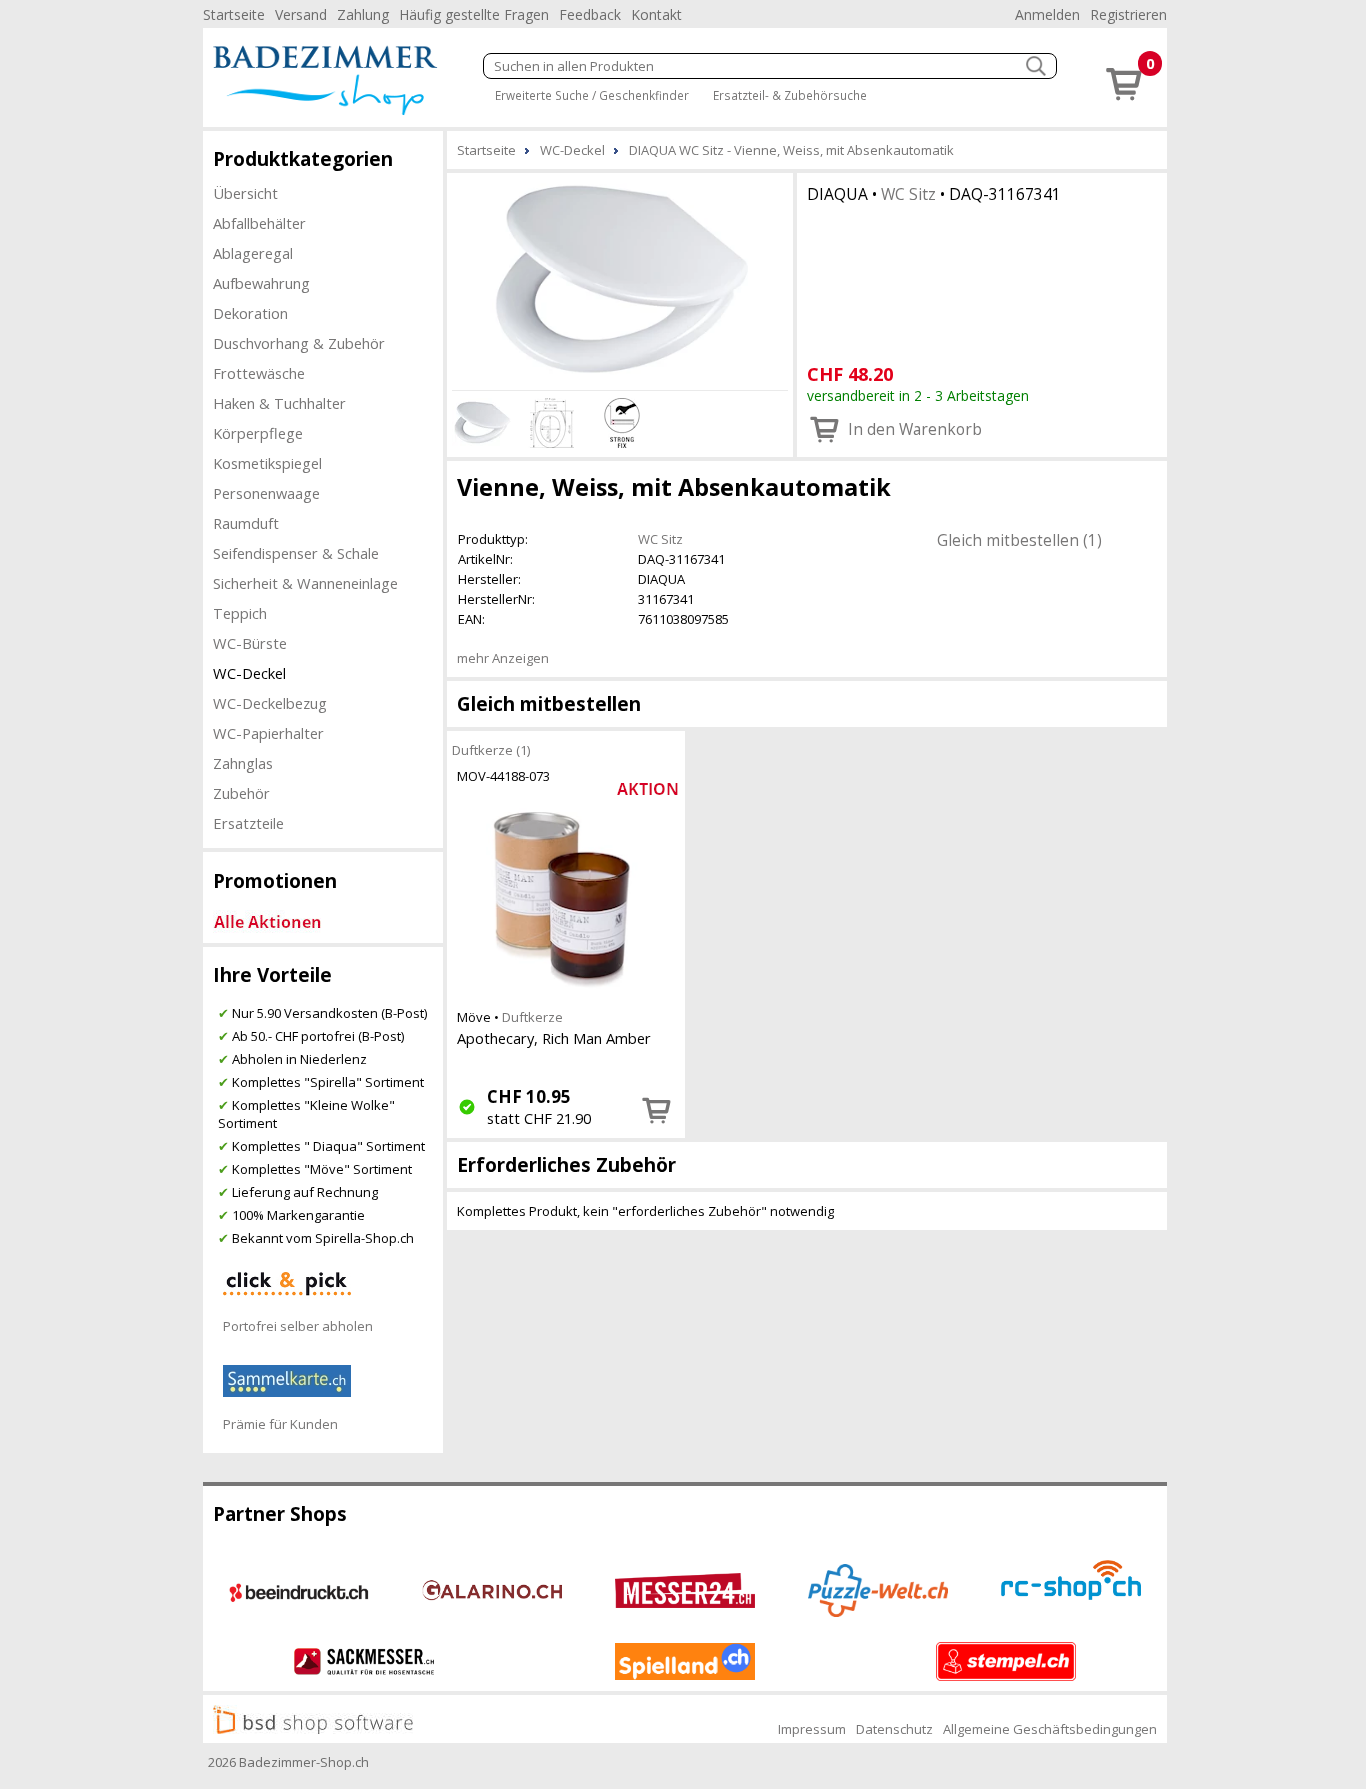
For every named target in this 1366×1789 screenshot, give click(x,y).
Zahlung (363, 14)
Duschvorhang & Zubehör (299, 343)
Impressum (812, 1729)
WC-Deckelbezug (270, 703)
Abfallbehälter (259, 223)
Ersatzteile (248, 823)
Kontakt (656, 14)
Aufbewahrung (261, 283)
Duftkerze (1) (491, 749)
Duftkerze (532, 1017)
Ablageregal (253, 253)
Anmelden (1047, 14)
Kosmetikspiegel (267, 463)
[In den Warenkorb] (657, 1110)
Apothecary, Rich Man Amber (554, 1038)
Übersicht (245, 193)
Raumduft (246, 523)
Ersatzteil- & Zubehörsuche (790, 95)
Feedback (590, 14)
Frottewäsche (259, 373)
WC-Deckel (249, 673)
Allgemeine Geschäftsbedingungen (1050, 1729)
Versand (301, 14)
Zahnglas (243, 763)
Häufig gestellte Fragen (474, 14)
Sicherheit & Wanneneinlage (305, 583)
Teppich (240, 613)
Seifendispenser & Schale (296, 553)
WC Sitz (908, 194)
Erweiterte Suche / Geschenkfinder (592, 95)
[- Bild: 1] (620, 279)
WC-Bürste (250, 643)
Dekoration (250, 313)
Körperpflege (258, 433)
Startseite (234, 14)
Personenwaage (266, 493)
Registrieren (1128, 14)
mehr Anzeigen (503, 658)
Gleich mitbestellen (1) (1019, 540)
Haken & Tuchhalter (279, 403)
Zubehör (241, 793)
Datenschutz (894, 1729)
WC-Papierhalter (268, 733)
